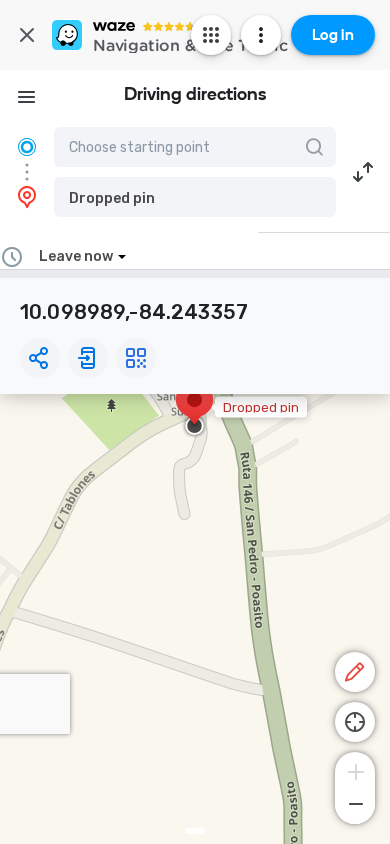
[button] (195, 197)
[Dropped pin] (194, 410)
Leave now (76, 256)
